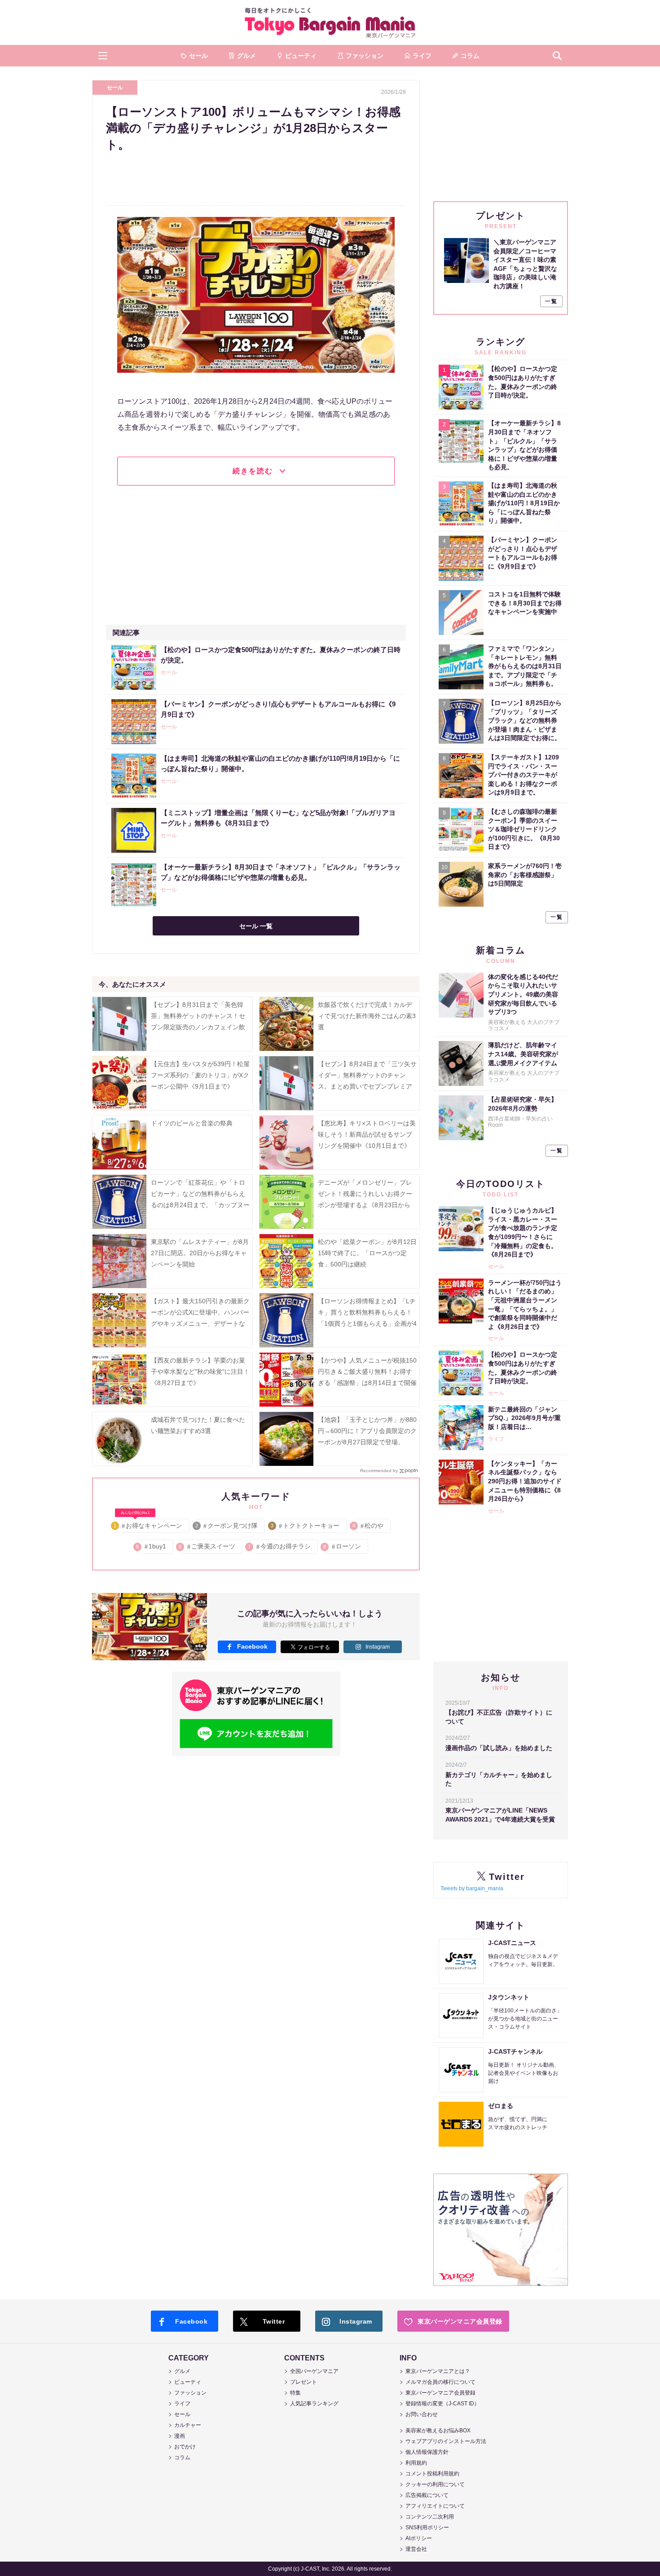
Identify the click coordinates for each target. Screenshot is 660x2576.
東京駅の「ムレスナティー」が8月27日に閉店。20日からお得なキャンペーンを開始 (200, 1253)
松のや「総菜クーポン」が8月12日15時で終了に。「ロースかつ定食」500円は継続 (367, 1253)
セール (115, 88)
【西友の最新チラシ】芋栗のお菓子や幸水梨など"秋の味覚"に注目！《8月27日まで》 (200, 1372)
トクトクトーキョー (306, 1526)
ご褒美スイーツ (208, 1546)
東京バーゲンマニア (330, 22)
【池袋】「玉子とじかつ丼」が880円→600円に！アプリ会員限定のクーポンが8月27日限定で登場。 (367, 1431)
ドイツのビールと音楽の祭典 (192, 1123)
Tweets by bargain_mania (472, 1888)
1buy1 (152, 1546)
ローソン (343, 1546)
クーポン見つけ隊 (227, 1526)
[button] (103, 56)
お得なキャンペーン (148, 1524)
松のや (368, 1526)
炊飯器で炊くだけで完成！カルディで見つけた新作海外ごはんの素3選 (367, 1016)
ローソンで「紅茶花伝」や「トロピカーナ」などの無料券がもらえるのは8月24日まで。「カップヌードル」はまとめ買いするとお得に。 (200, 1205)
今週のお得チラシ (280, 1546)
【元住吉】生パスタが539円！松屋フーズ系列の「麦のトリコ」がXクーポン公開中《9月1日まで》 (200, 1075)
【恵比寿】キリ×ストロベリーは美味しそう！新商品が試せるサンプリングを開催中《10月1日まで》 (367, 1134)
